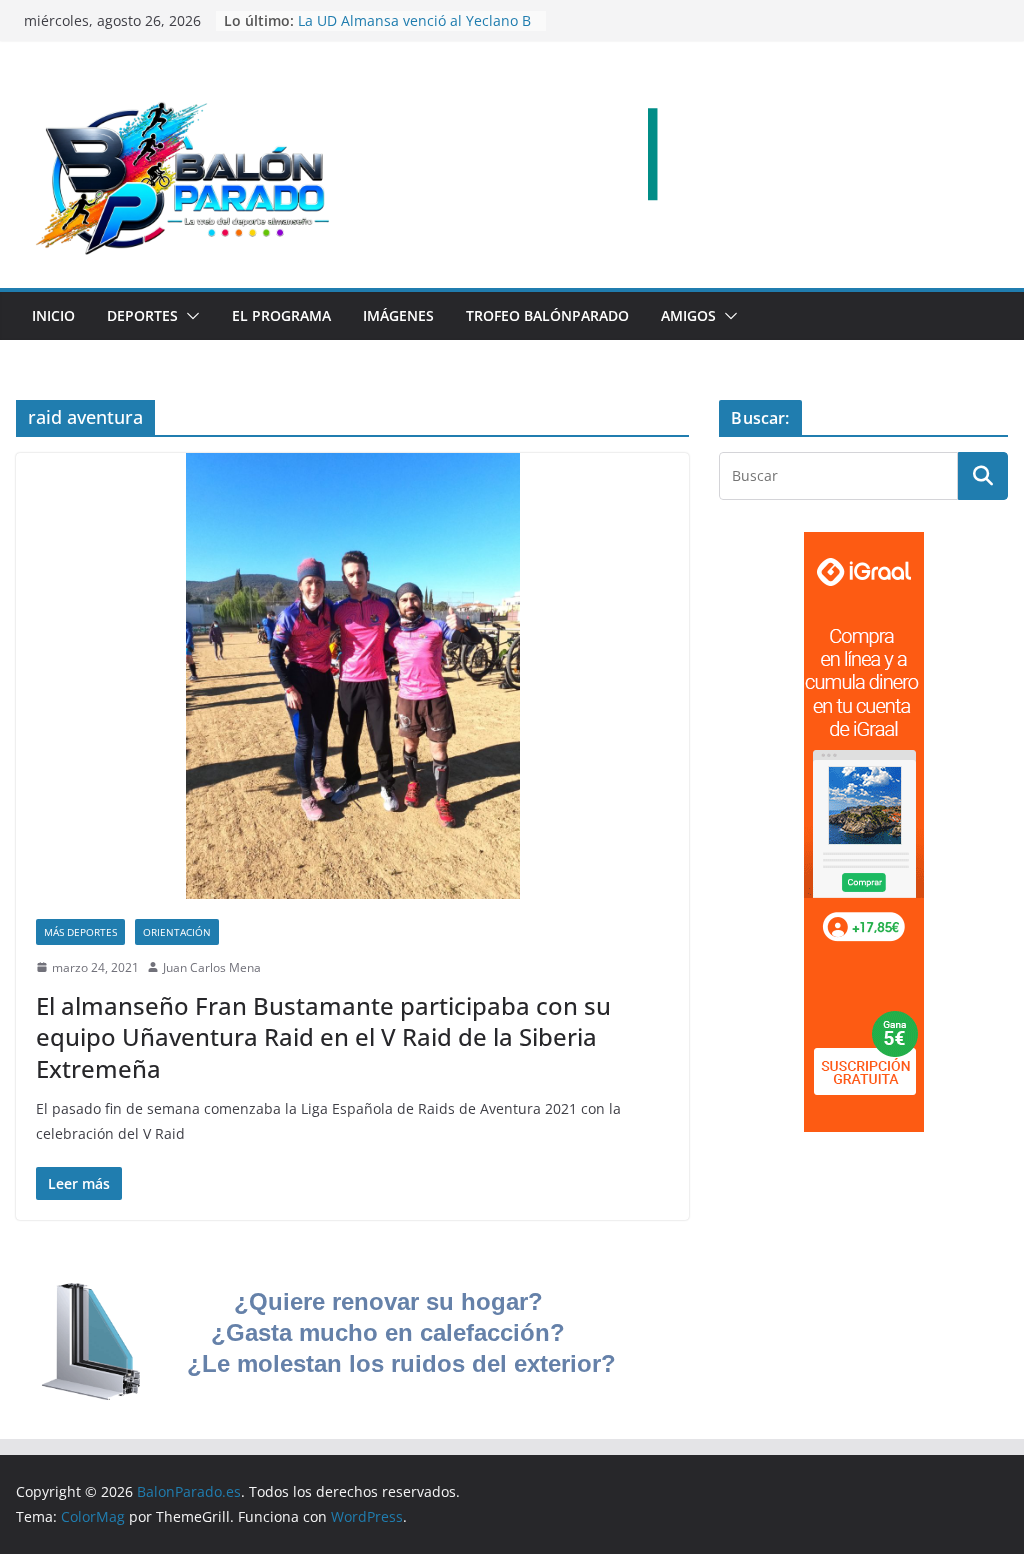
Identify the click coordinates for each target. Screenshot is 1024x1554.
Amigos (688, 315)
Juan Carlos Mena (212, 967)
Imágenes (398, 315)
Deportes (142, 315)
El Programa (281, 315)
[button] (189, 316)
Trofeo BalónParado (547, 315)
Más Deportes (80, 932)
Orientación (177, 932)
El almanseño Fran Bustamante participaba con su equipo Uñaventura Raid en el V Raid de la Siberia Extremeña (323, 1036)
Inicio (53, 315)
